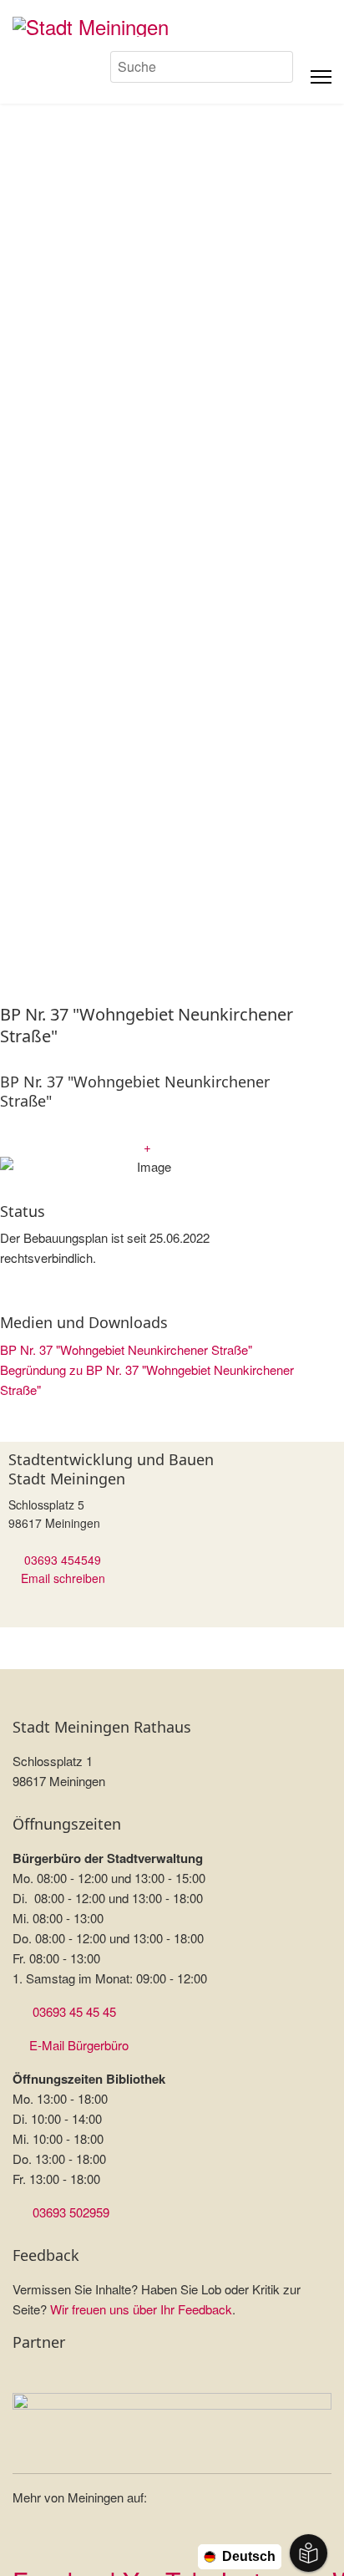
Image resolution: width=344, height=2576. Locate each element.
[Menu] (321, 77)
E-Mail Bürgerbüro (79, 2045)
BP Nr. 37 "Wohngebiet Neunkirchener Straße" (126, 1349)
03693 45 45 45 (74, 2011)
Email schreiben (63, 1578)
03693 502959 (71, 2212)
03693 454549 (63, 1560)
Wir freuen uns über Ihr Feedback (141, 2309)
